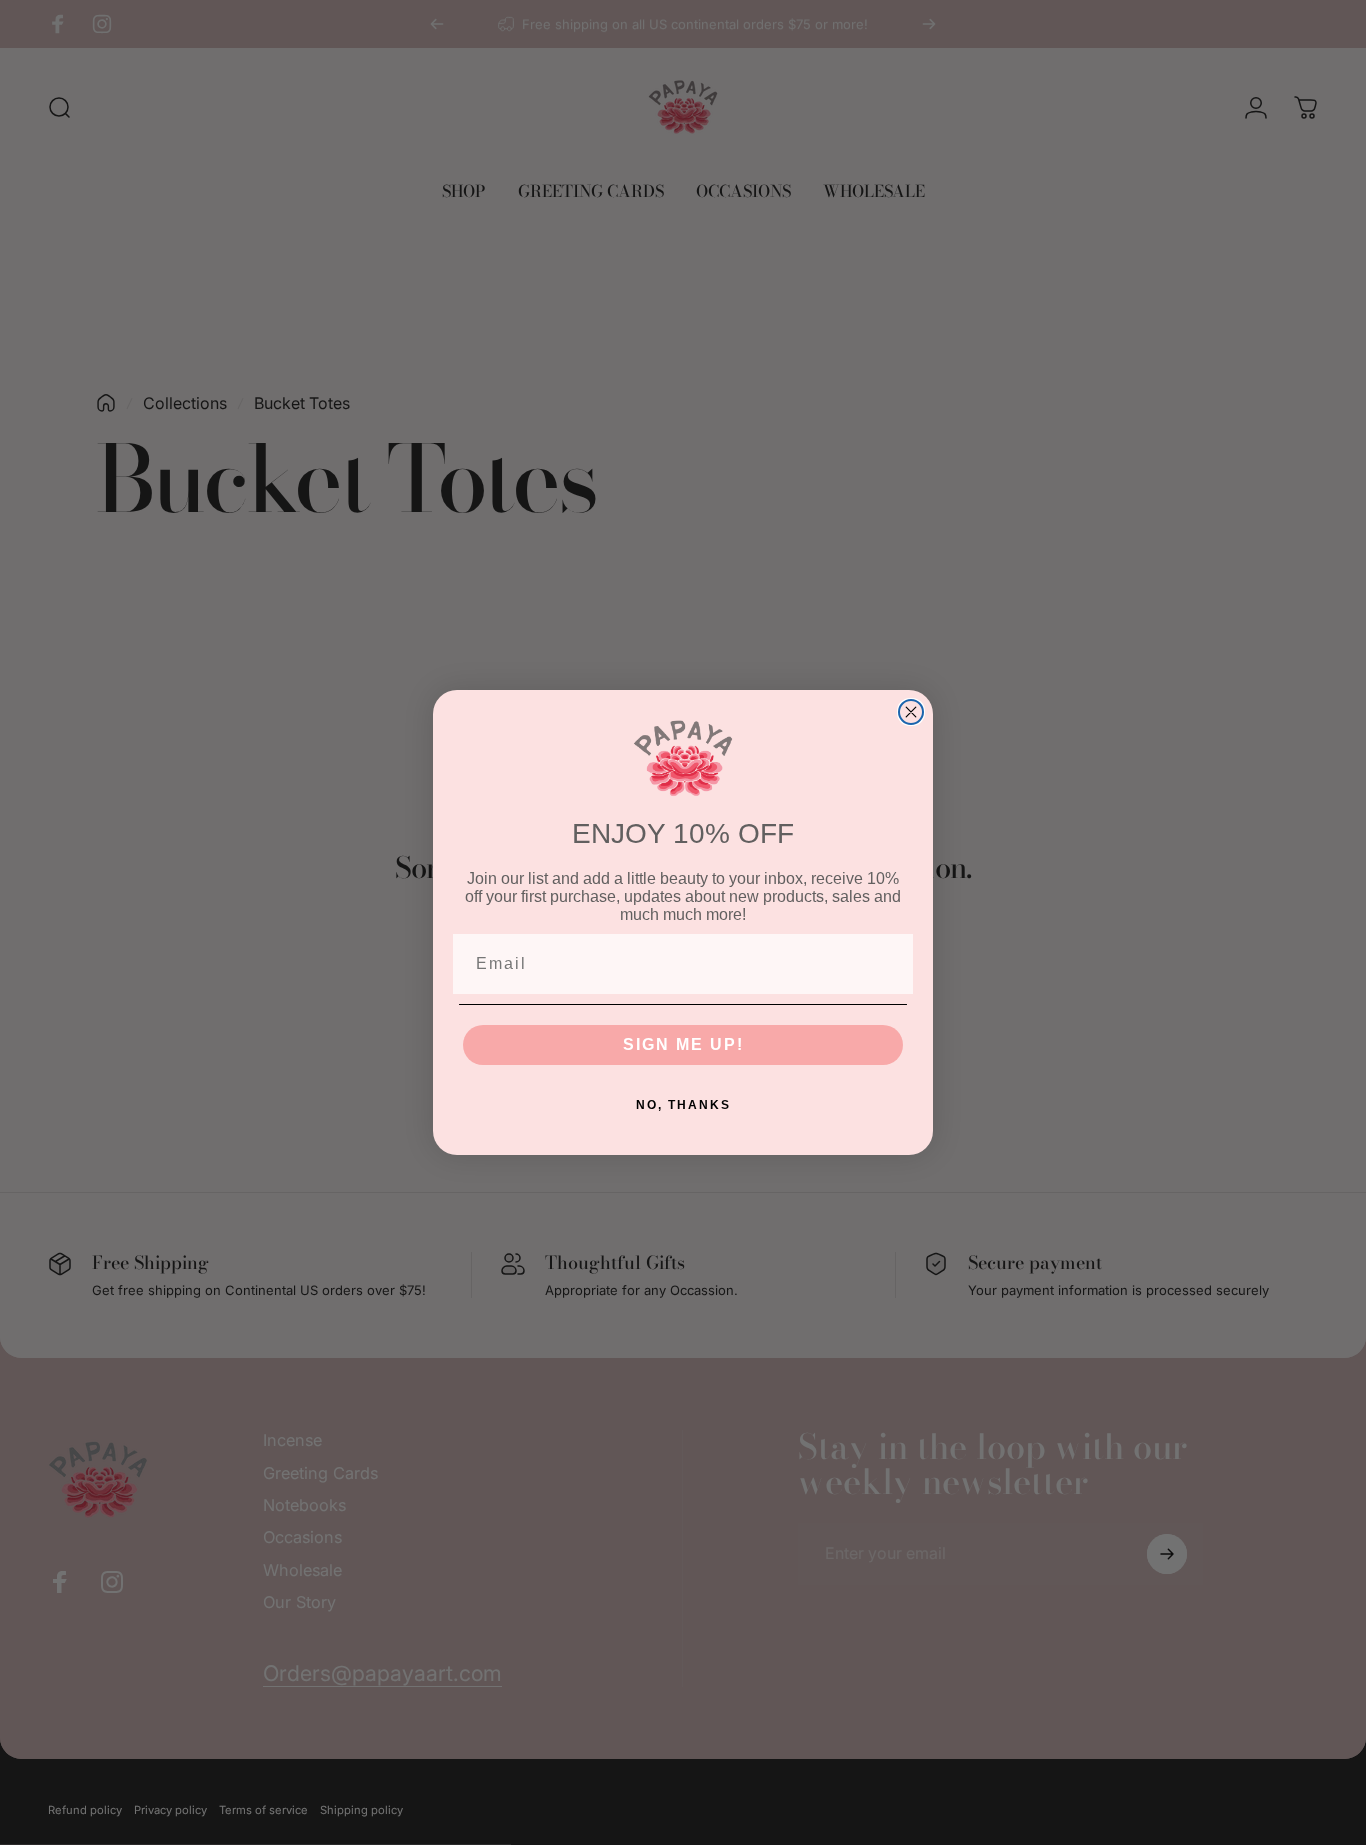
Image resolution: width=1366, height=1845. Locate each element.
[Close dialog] (911, 712)
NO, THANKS (683, 1105)
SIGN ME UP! (683, 1044)
